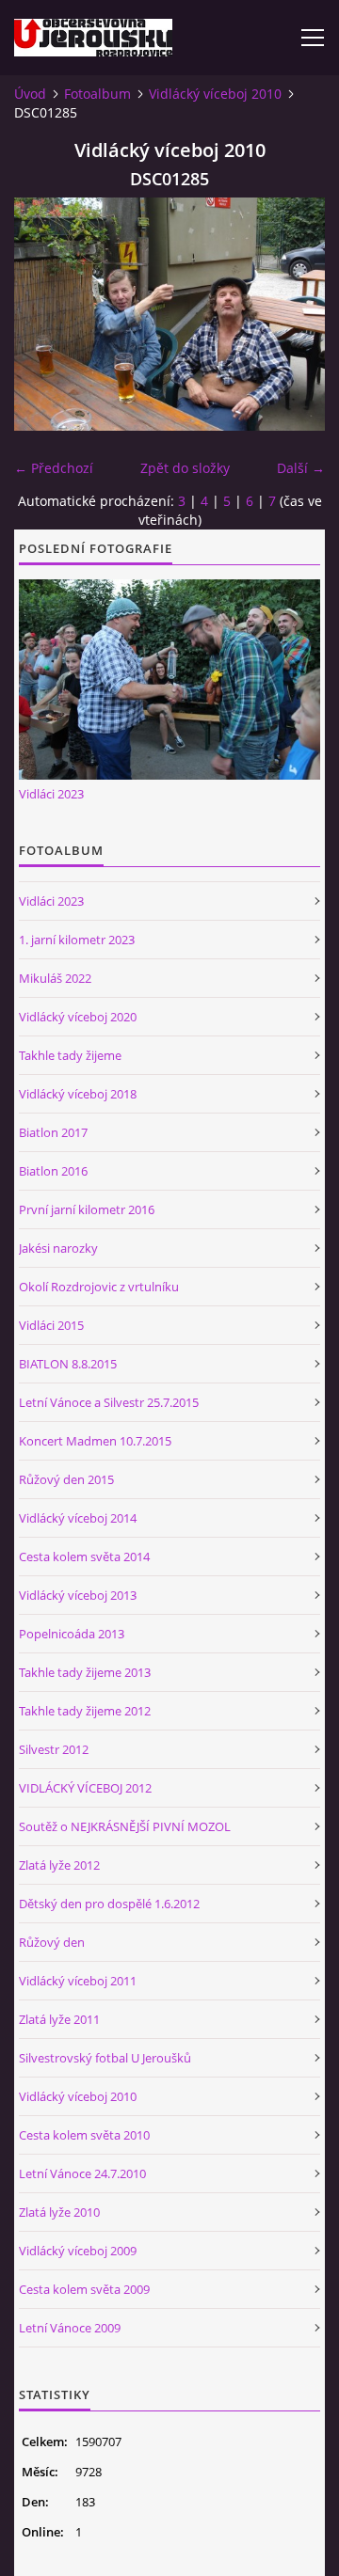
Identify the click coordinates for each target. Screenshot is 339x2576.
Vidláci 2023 (51, 794)
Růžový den (52, 1942)
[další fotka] (294, 314)
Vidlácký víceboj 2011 (78, 1981)
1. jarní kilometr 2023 (77, 940)
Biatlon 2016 (53, 1171)
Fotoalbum (97, 94)
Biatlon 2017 (53, 1132)
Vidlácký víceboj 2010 (215, 94)
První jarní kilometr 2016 (87, 1209)
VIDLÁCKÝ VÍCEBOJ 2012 (85, 1788)
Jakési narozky (58, 1248)
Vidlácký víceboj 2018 (78, 1094)
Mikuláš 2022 (55, 978)
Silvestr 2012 (54, 1749)
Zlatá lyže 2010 (59, 2212)
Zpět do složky (185, 468)
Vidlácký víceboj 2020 (78, 1017)
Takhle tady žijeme (70, 1055)
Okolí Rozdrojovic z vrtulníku (99, 1287)
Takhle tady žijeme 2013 (85, 1672)
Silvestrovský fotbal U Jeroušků (105, 2058)
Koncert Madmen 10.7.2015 (95, 1441)
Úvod (30, 94)
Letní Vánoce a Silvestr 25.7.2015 (109, 1402)
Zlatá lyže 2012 (59, 1865)
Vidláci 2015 (51, 1325)
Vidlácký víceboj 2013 (78, 1595)
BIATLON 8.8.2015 (68, 1364)
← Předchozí (54, 468)
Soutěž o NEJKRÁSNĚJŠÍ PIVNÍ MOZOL (125, 1826)
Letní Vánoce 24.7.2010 (82, 2173)
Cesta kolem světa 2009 (84, 2289)
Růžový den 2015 (66, 1479)
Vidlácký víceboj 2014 (78, 1518)
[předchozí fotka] (45, 314)
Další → (301, 468)
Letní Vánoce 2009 (70, 2328)
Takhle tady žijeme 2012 (85, 1711)
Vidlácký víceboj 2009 (78, 2251)
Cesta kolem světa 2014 (84, 1557)
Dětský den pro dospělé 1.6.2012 (109, 1904)
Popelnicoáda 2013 (72, 1634)
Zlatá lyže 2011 (59, 2019)
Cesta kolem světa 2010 (84, 2135)
